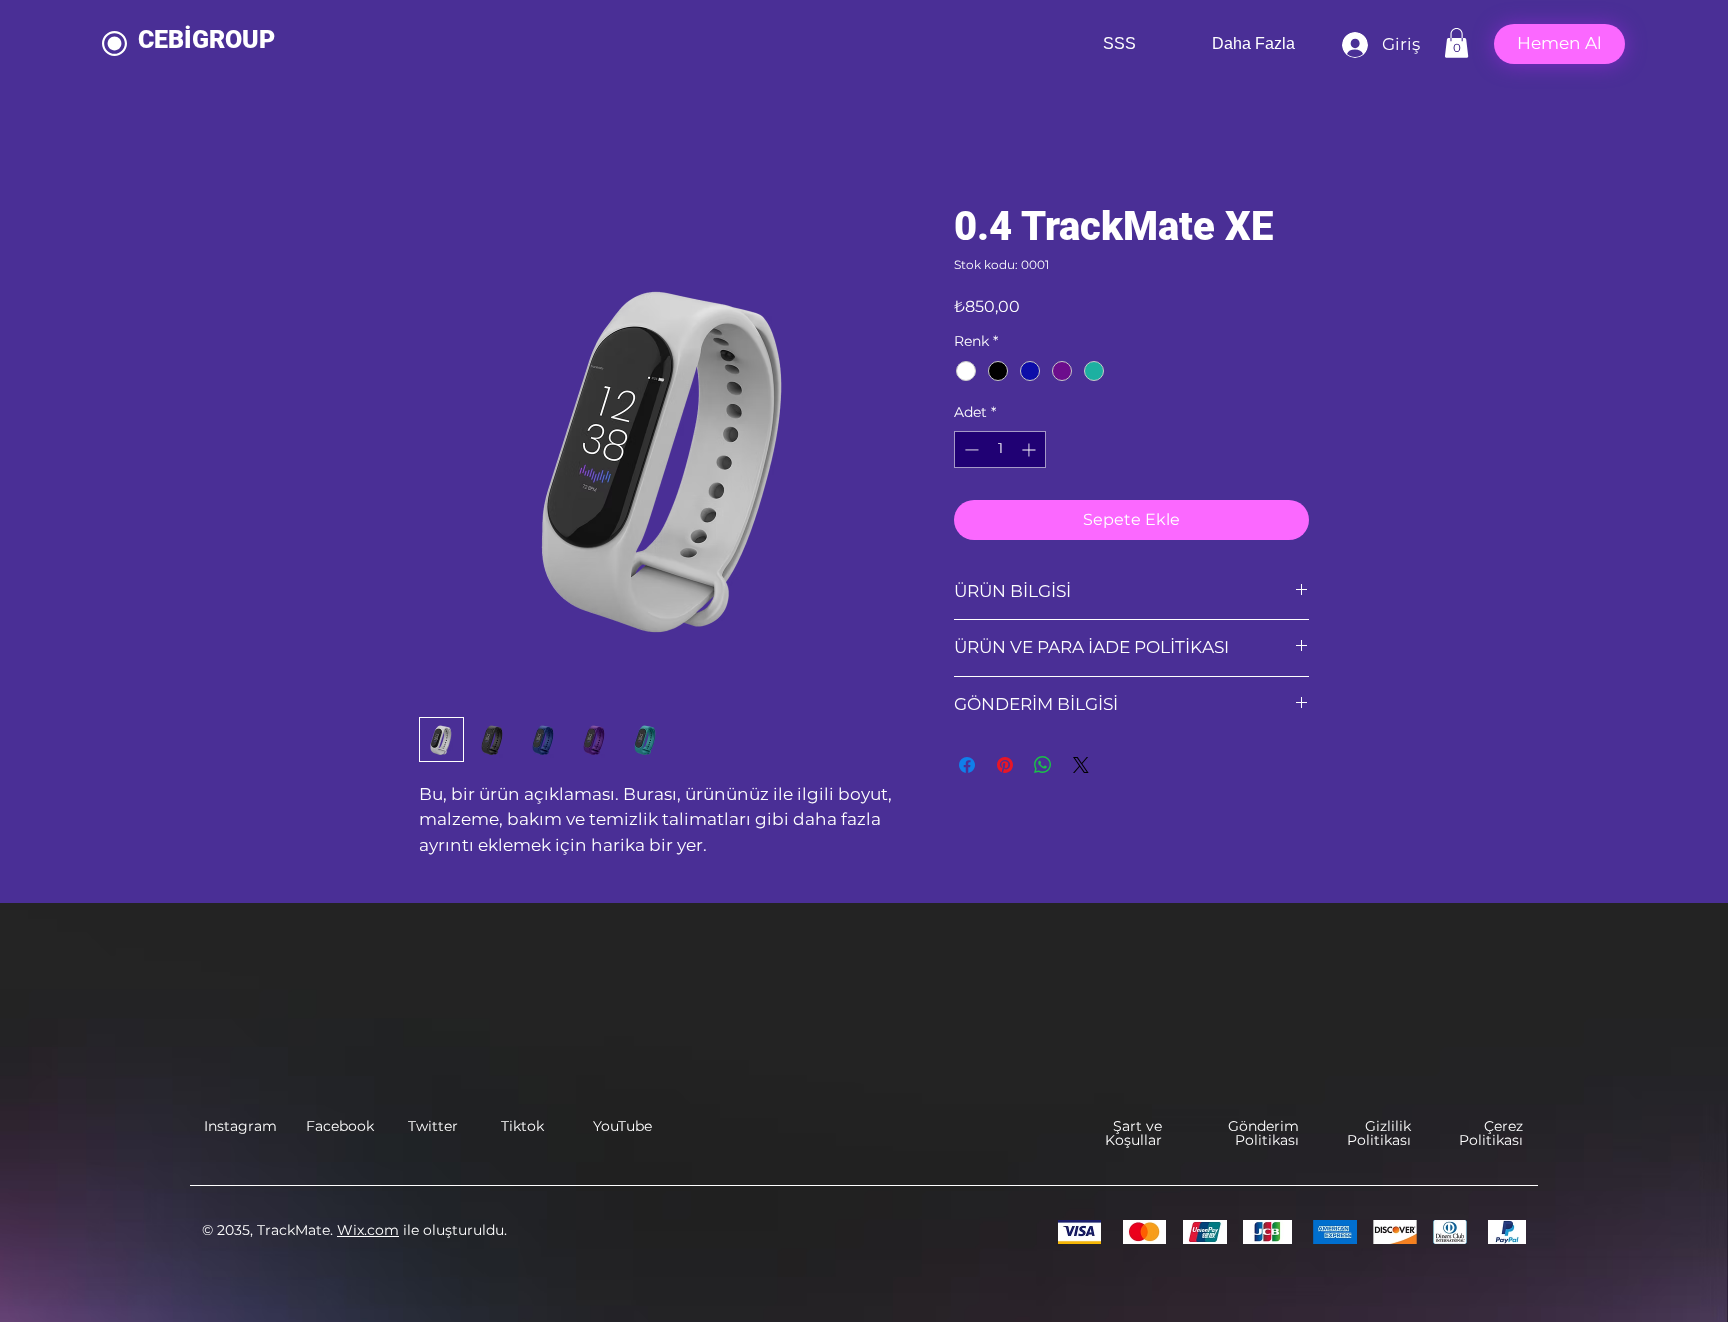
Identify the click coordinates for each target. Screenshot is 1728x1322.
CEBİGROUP (206, 39)
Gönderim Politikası (1263, 1133)
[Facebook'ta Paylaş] (967, 765)
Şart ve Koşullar (1133, 1133)
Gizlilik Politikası (1379, 1133)
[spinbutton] (1000, 449)
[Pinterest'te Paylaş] (1005, 765)
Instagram (240, 1126)
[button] (1456, 43)
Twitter (433, 1126)
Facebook (340, 1126)
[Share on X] (1081, 765)
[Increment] (1030, 449)
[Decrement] (969, 449)
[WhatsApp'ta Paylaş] (1043, 765)
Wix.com (368, 1230)
